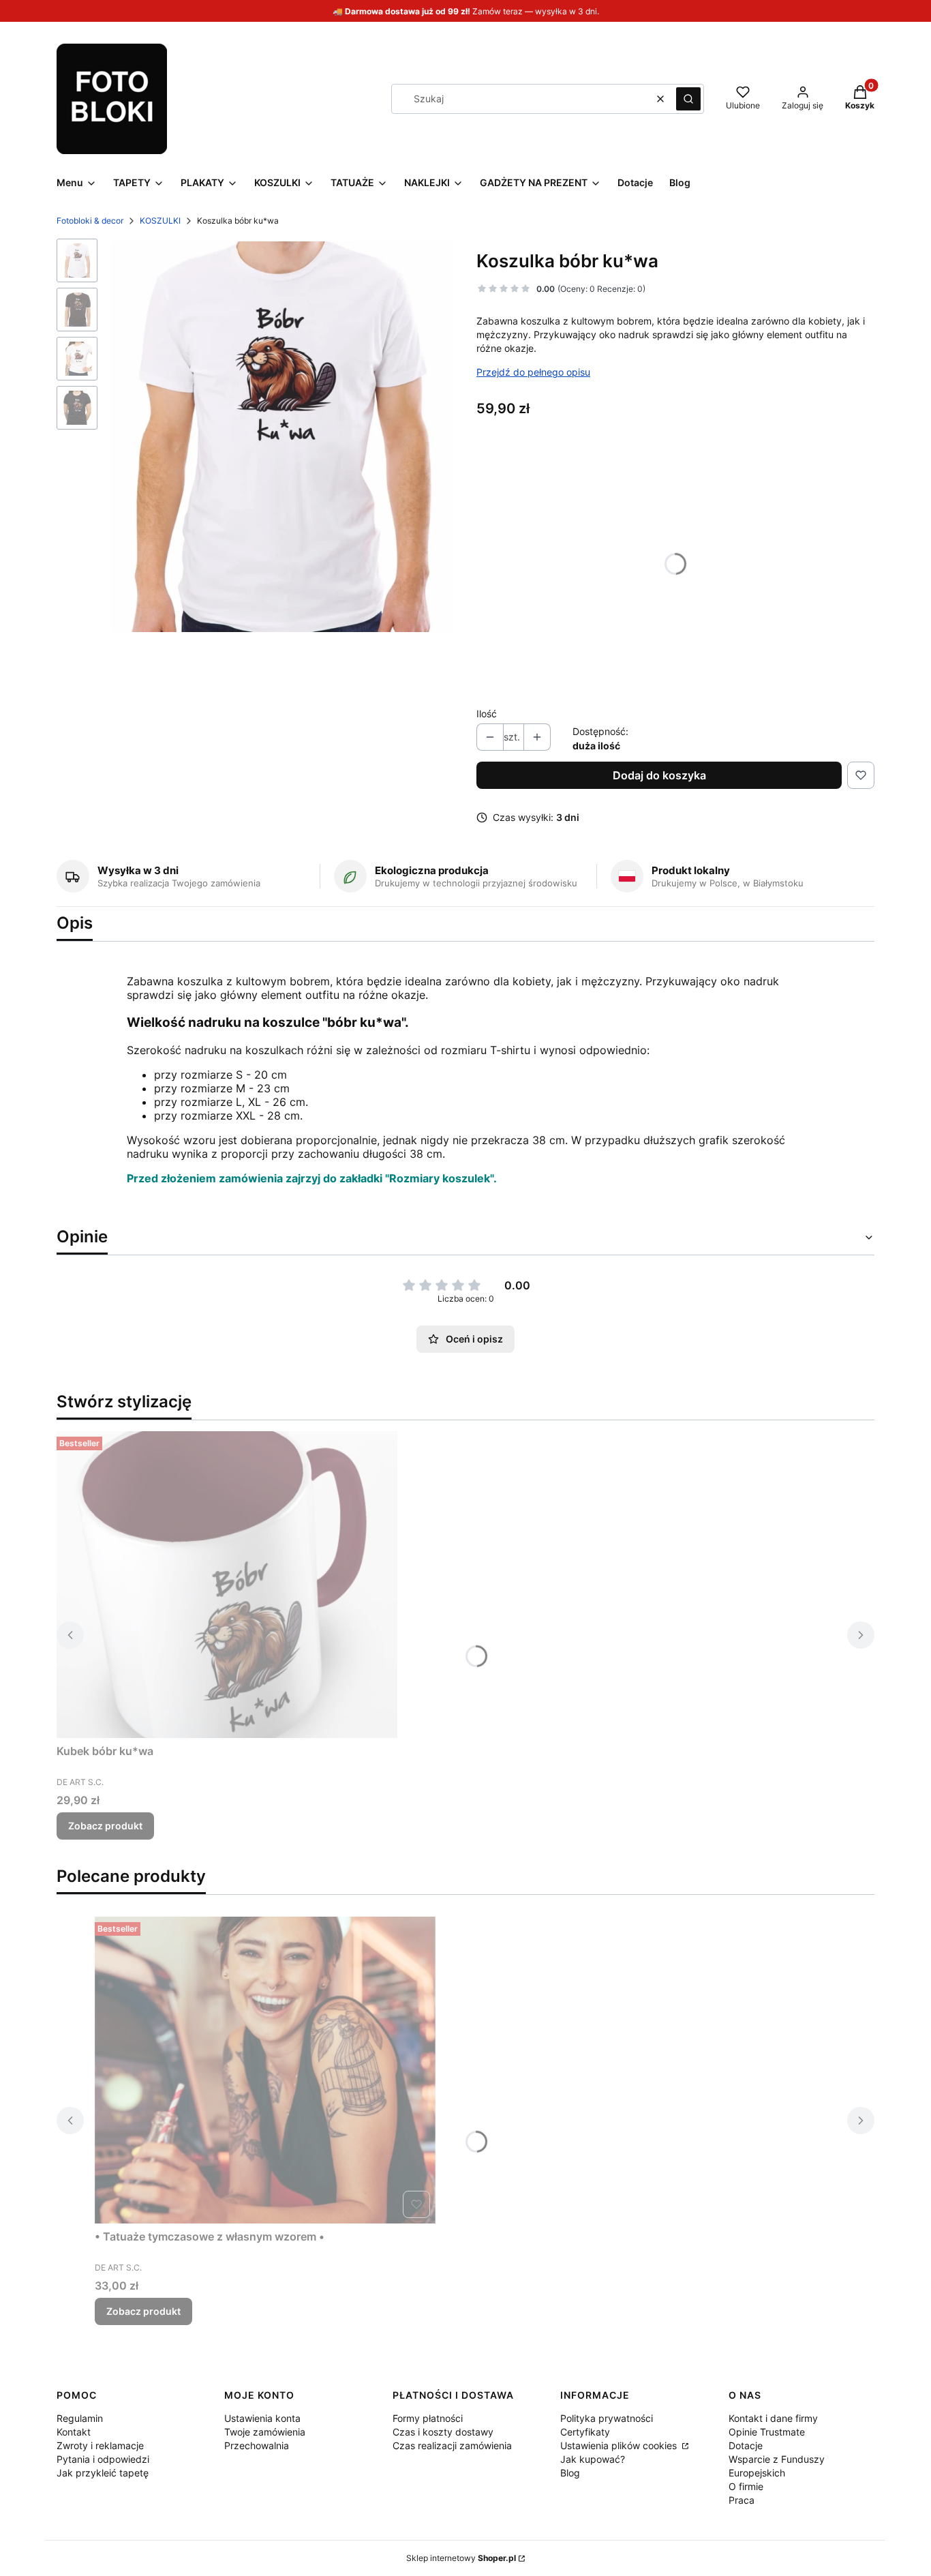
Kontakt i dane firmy (773, 2418)
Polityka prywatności (607, 2418)
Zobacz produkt (105, 1826)
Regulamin (80, 2418)
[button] (688, 99)
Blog (570, 2473)
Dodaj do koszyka (659, 775)
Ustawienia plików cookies (620, 2445)
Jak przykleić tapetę (103, 2473)
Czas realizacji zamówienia (452, 2445)
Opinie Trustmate (767, 2432)
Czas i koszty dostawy (443, 2432)
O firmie (746, 2486)
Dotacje (746, 2445)
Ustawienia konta (262, 2418)
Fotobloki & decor (90, 221)
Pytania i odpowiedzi (103, 2459)
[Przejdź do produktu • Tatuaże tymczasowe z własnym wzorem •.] (265, 2070)
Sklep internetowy (461, 2558)
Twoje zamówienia (265, 2432)
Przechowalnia (257, 2445)
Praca (742, 2500)
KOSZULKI (160, 221)
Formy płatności (428, 2418)
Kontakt (74, 2432)
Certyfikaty (585, 2432)
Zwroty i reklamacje (100, 2445)
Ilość (487, 714)
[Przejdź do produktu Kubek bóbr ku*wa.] (227, 1585)
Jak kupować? (593, 2459)
